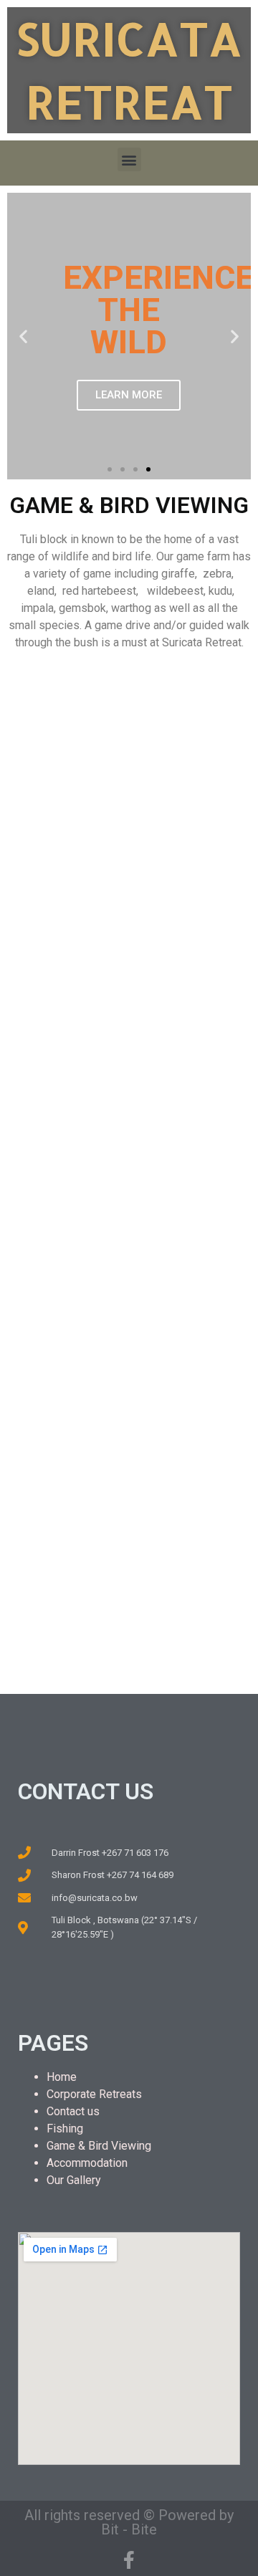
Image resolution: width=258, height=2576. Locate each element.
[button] (129, 159)
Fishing (65, 2129)
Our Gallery (74, 2180)
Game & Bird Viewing (99, 2146)
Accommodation (87, 2163)
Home (62, 2077)
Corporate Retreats (94, 2094)
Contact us (73, 2111)
